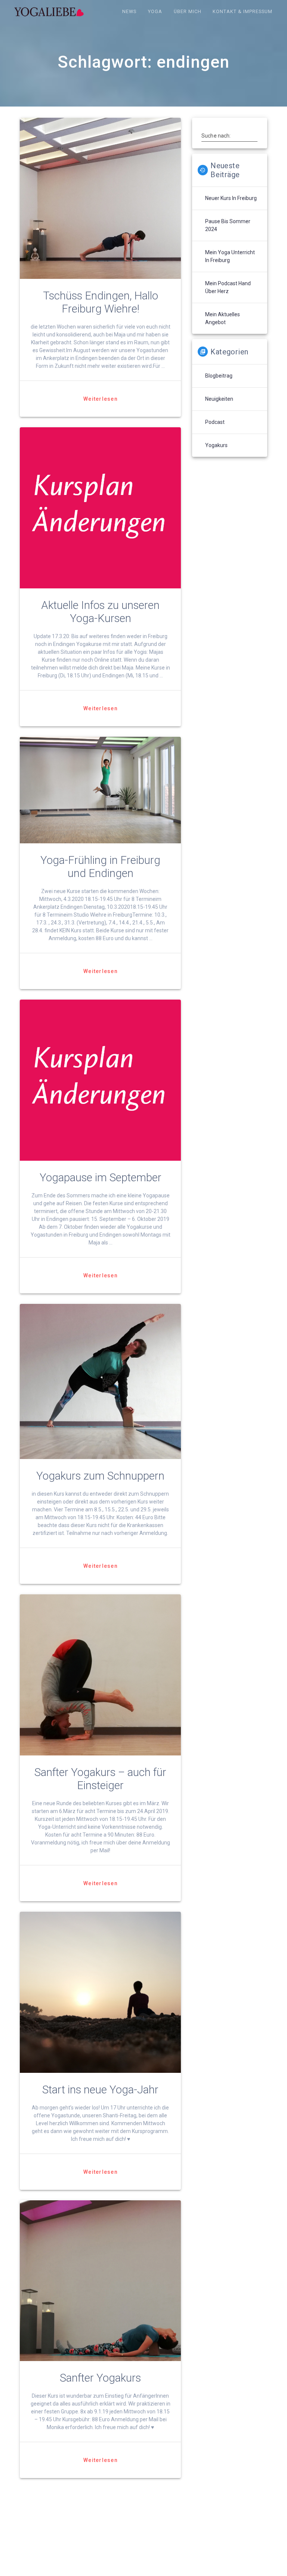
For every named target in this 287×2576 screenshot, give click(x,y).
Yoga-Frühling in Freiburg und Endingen (100, 867)
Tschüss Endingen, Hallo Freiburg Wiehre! (101, 302)
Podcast (215, 422)
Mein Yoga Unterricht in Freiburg (230, 256)
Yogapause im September (101, 1178)
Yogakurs (216, 445)
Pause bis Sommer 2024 (228, 225)
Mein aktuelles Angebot (223, 318)
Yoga (155, 11)
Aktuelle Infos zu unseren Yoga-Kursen (100, 612)
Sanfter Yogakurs (100, 2378)
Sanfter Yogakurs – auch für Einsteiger (100, 1779)
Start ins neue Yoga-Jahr (100, 2090)
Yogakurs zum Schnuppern (100, 1476)
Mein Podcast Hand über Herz (228, 287)
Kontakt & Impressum (243, 11)
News (129, 11)
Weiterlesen (101, 399)
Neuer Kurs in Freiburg (231, 198)
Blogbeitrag (219, 376)
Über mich (188, 11)
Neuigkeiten (219, 399)
